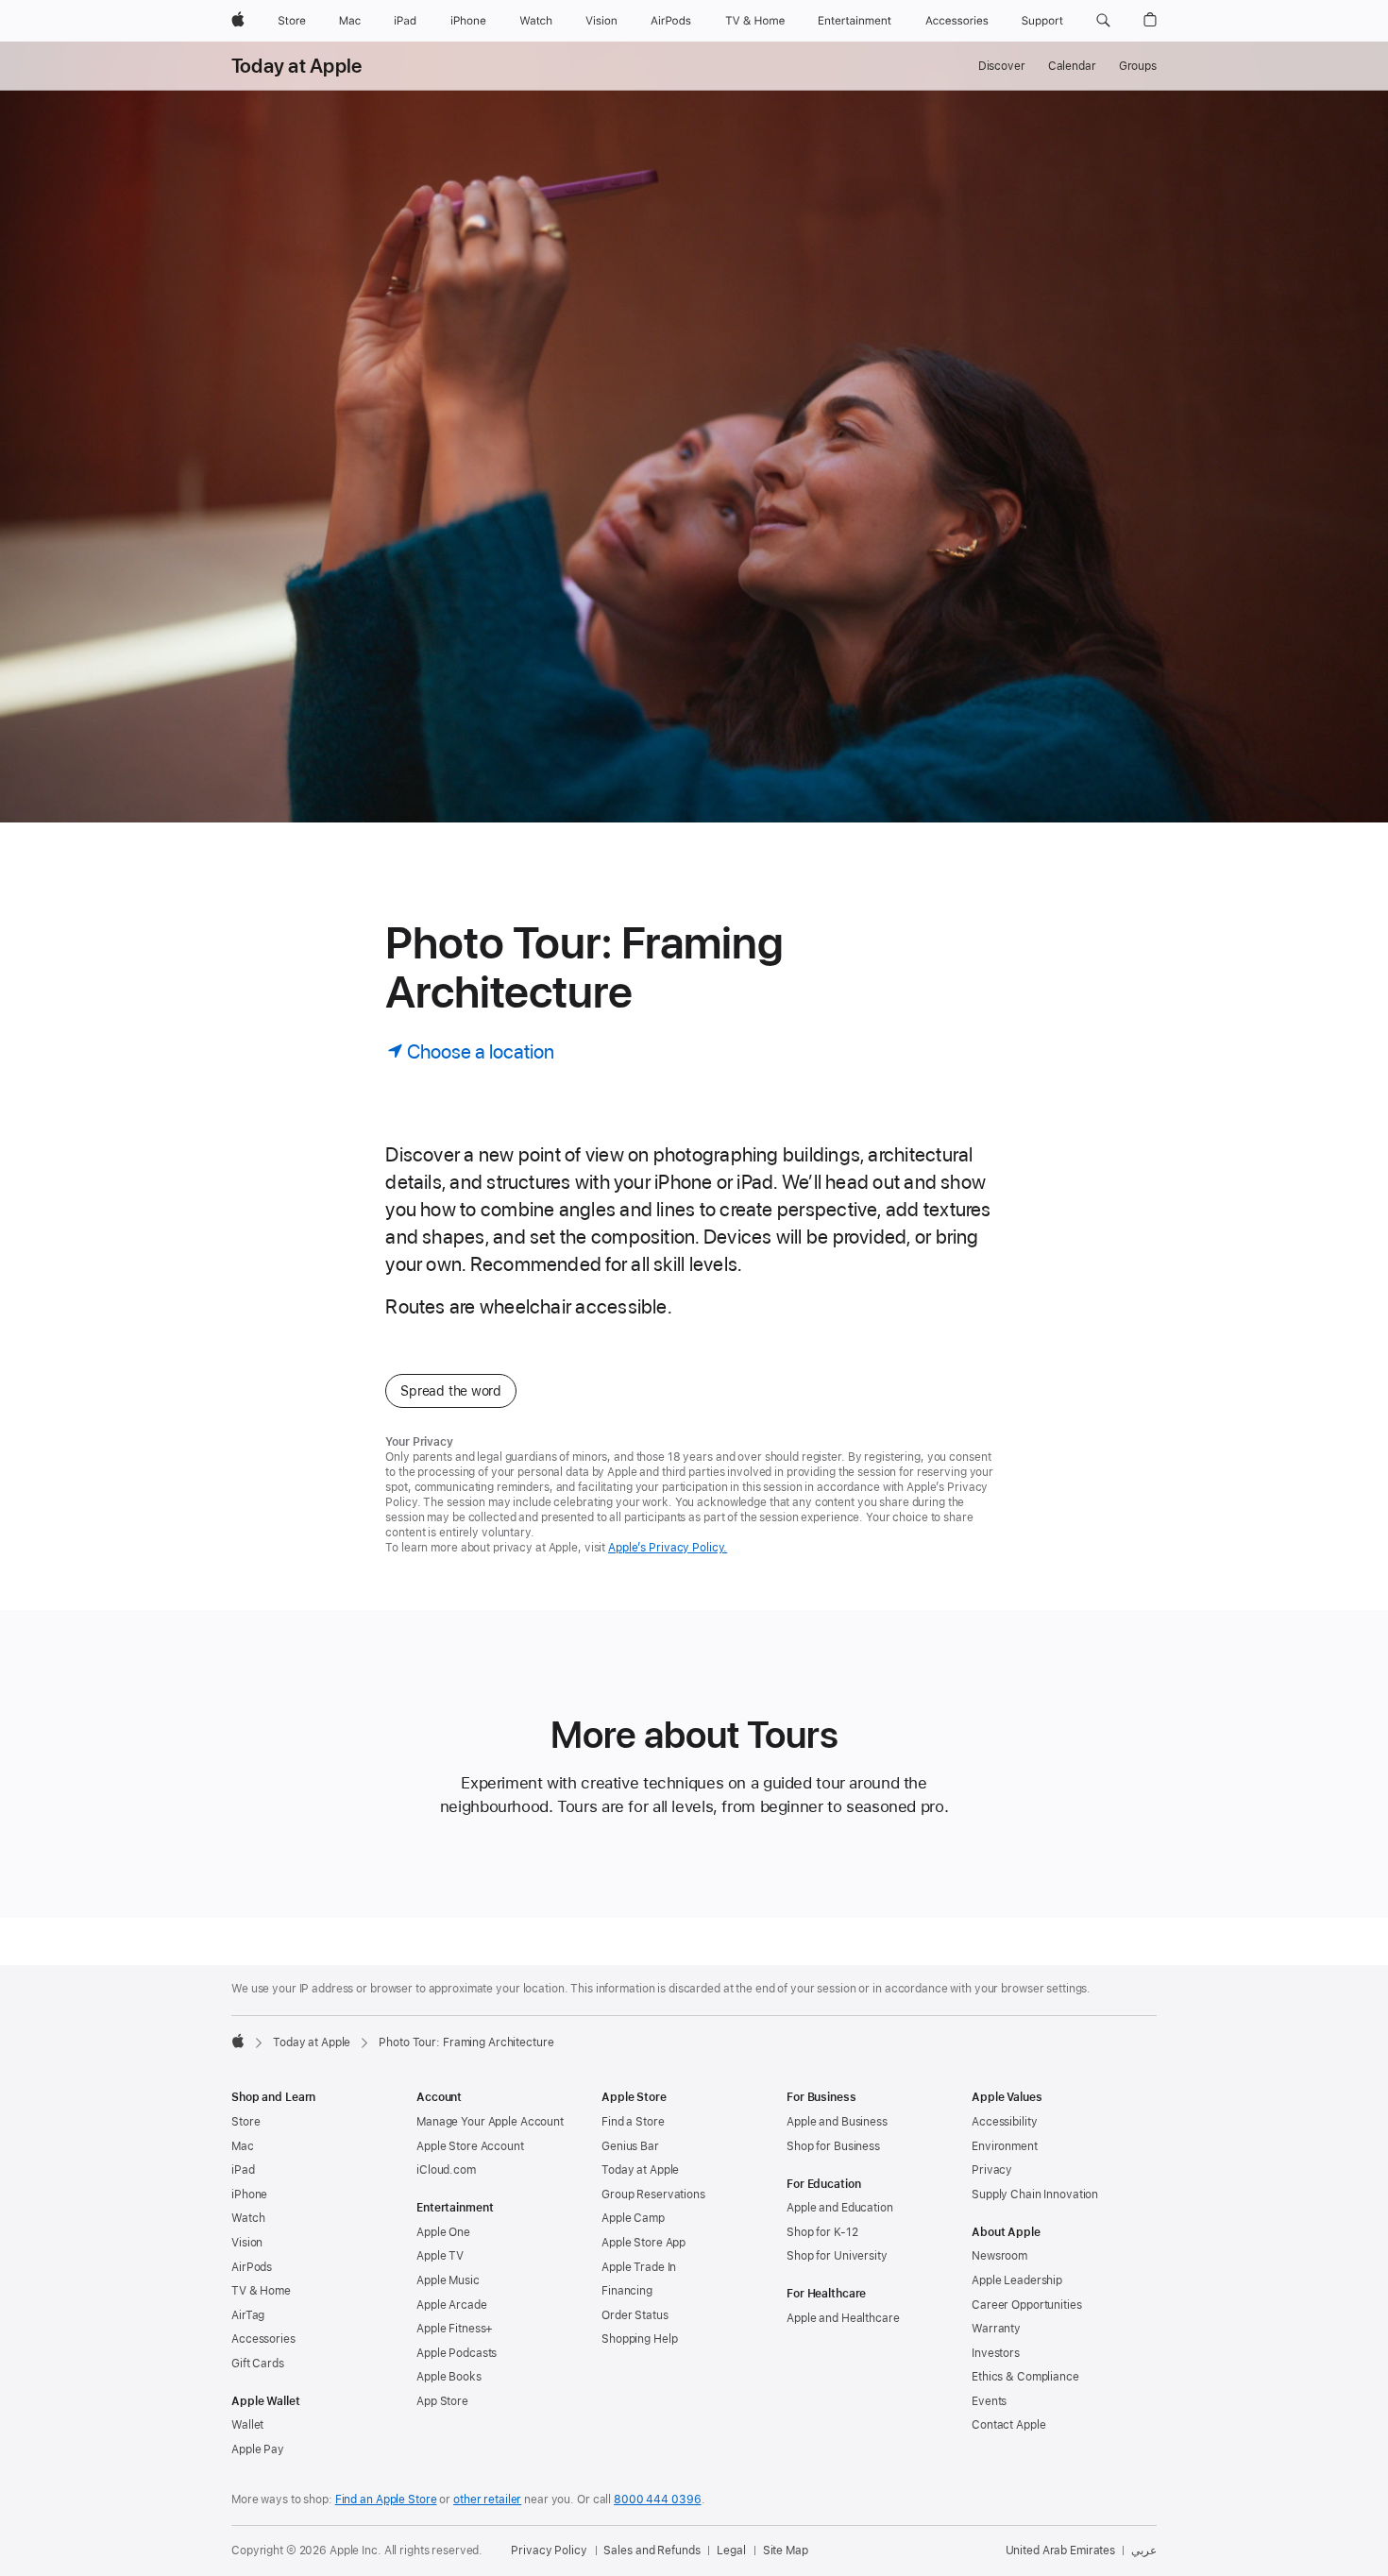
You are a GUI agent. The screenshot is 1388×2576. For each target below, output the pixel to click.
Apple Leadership (1017, 2280)
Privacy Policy (549, 2551)
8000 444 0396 (657, 2500)
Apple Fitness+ (455, 2329)
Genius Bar (630, 2146)
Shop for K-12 (822, 2232)
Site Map (786, 2551)
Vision (247, 2243)
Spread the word (451, 1391)
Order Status (635, 2315)
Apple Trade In (639, 2267)
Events (989, 2401)
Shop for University (837, 2256)
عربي (1144, 2551)
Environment (1005, 2146)
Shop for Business (833, 2146)
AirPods (252, 2267)
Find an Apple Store (386, 2500)
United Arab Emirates (1061, 2551)
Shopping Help (639, 2339)
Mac (243, 2146)
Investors (996, 2353)
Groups (1138, 66)
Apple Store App (643, 2243)
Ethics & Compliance (1025, 2377)
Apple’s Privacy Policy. (668, 1548)
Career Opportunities (1027, 2305)
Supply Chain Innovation (1035, 2195)
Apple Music (448, 2280)
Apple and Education (840, 2208)
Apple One (443, 2232)
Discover (1002, 66)
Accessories (263, 2339)
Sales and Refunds (652, 2551)
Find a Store (633, 2122)
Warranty (996, 2329)
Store (245, 2122)
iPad (243, 2170)
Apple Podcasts (457, 2353)
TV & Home (261, 2291)
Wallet (247, 2425)
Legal (731, 2551)
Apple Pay (258, 2449)
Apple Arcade (452, 2305)
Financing (627, 2291)
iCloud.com (446, 2170)
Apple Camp (633, 2218)
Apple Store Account (470, 2146)
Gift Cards (258, 2364)
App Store (442, 2401)
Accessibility (1004, 2122)
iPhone (249, 2195)
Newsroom (999, 2256)
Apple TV (440, 2256)
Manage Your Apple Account (490, 2122)
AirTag (248, 2315)
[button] (1103, 21)
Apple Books (449, 2377)
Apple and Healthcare (843, 2318)
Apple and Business (837, 2122)
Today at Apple (296, 66)
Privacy (992, 2170)
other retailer (487, 2500)
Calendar (1072, 66)
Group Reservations (653, 2195)
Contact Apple (1008, 2425)
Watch (248, 2218)
